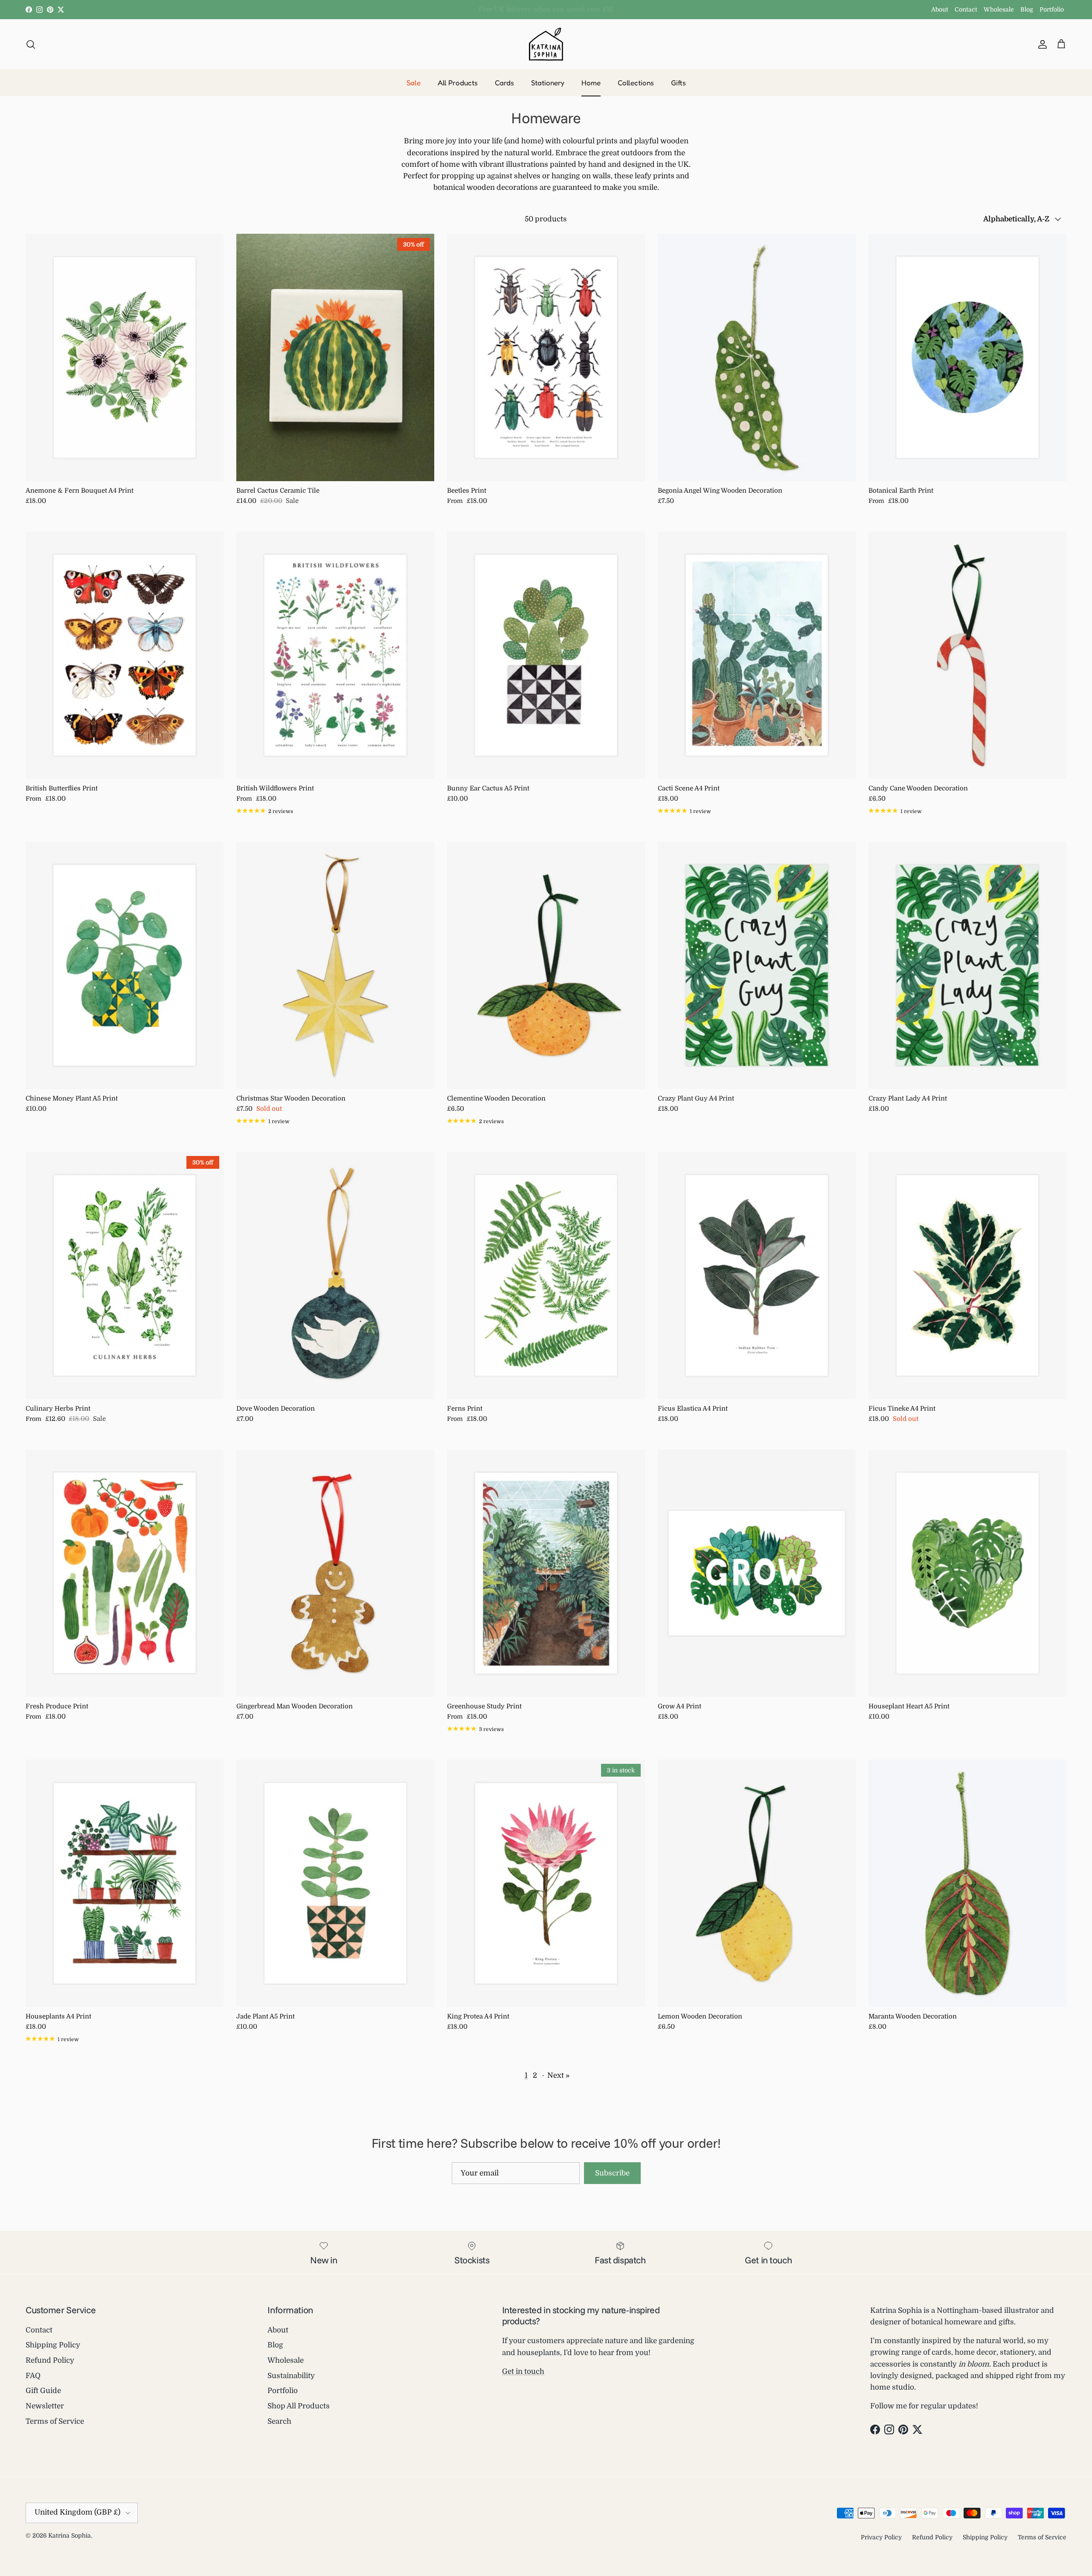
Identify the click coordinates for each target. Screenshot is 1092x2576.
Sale (414, 83)
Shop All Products (299, 2406)
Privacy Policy (881, 2537)
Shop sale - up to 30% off (546, 9)
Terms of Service (55, 2421)
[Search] (31, 44)
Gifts (678, 83)
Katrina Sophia (70, 2535)
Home (591, 83)
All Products (458, 83)
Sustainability (291, 2376)
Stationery (548, 83)
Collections (636, 83)
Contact (966, 9)
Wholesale (999, 9)
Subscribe (612, 2173)
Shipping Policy (53, 2345)
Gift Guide (43, 2391)
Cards (504, 83)
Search (279, 2421)
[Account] (1041, 44)
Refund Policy (50, 2360)
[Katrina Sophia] (546, 44)
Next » (558, 2075)
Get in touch (523, 2371)
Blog (1027, 9)
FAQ (33, 2376)
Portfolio (1052, 9)
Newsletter (45, 2406)
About (940, 9)
